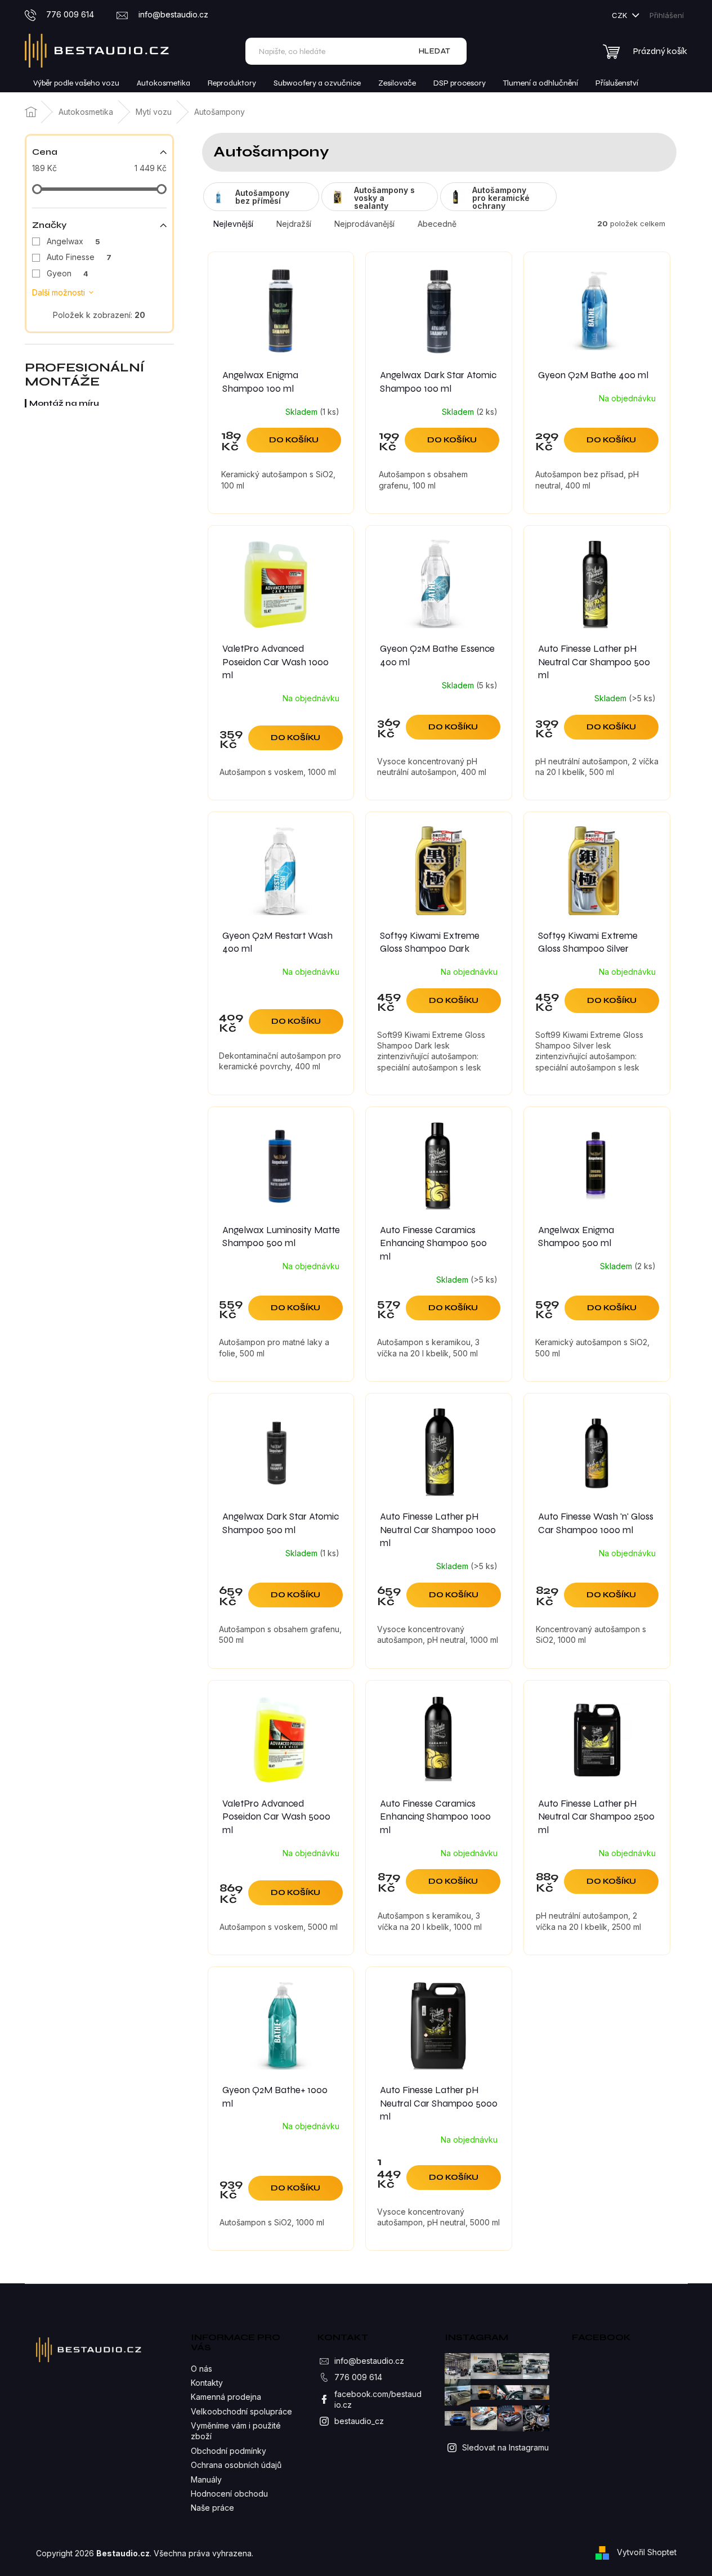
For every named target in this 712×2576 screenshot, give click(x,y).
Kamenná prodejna (226, 2397)
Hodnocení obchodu (229, 2494)
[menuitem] (76, 83)
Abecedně (437, 224)
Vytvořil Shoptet (647, 2552)
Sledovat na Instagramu (505, 2447)
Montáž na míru (64, 403)
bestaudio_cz (359, 2421)
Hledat (435, 51)
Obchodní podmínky (229, 2451)
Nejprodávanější (364, 224)
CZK (621, 15)
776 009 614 (358, 2377)
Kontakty (207, 2383)
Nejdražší (294, 224)
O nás (201, 2369)
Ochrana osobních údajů (236, 2465)
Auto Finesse (79, 257)
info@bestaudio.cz (369, 2361)
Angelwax (73, 241)
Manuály (206, 2479)
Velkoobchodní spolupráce (241, 2411)
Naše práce (212, 2508)
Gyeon (68, 273)
